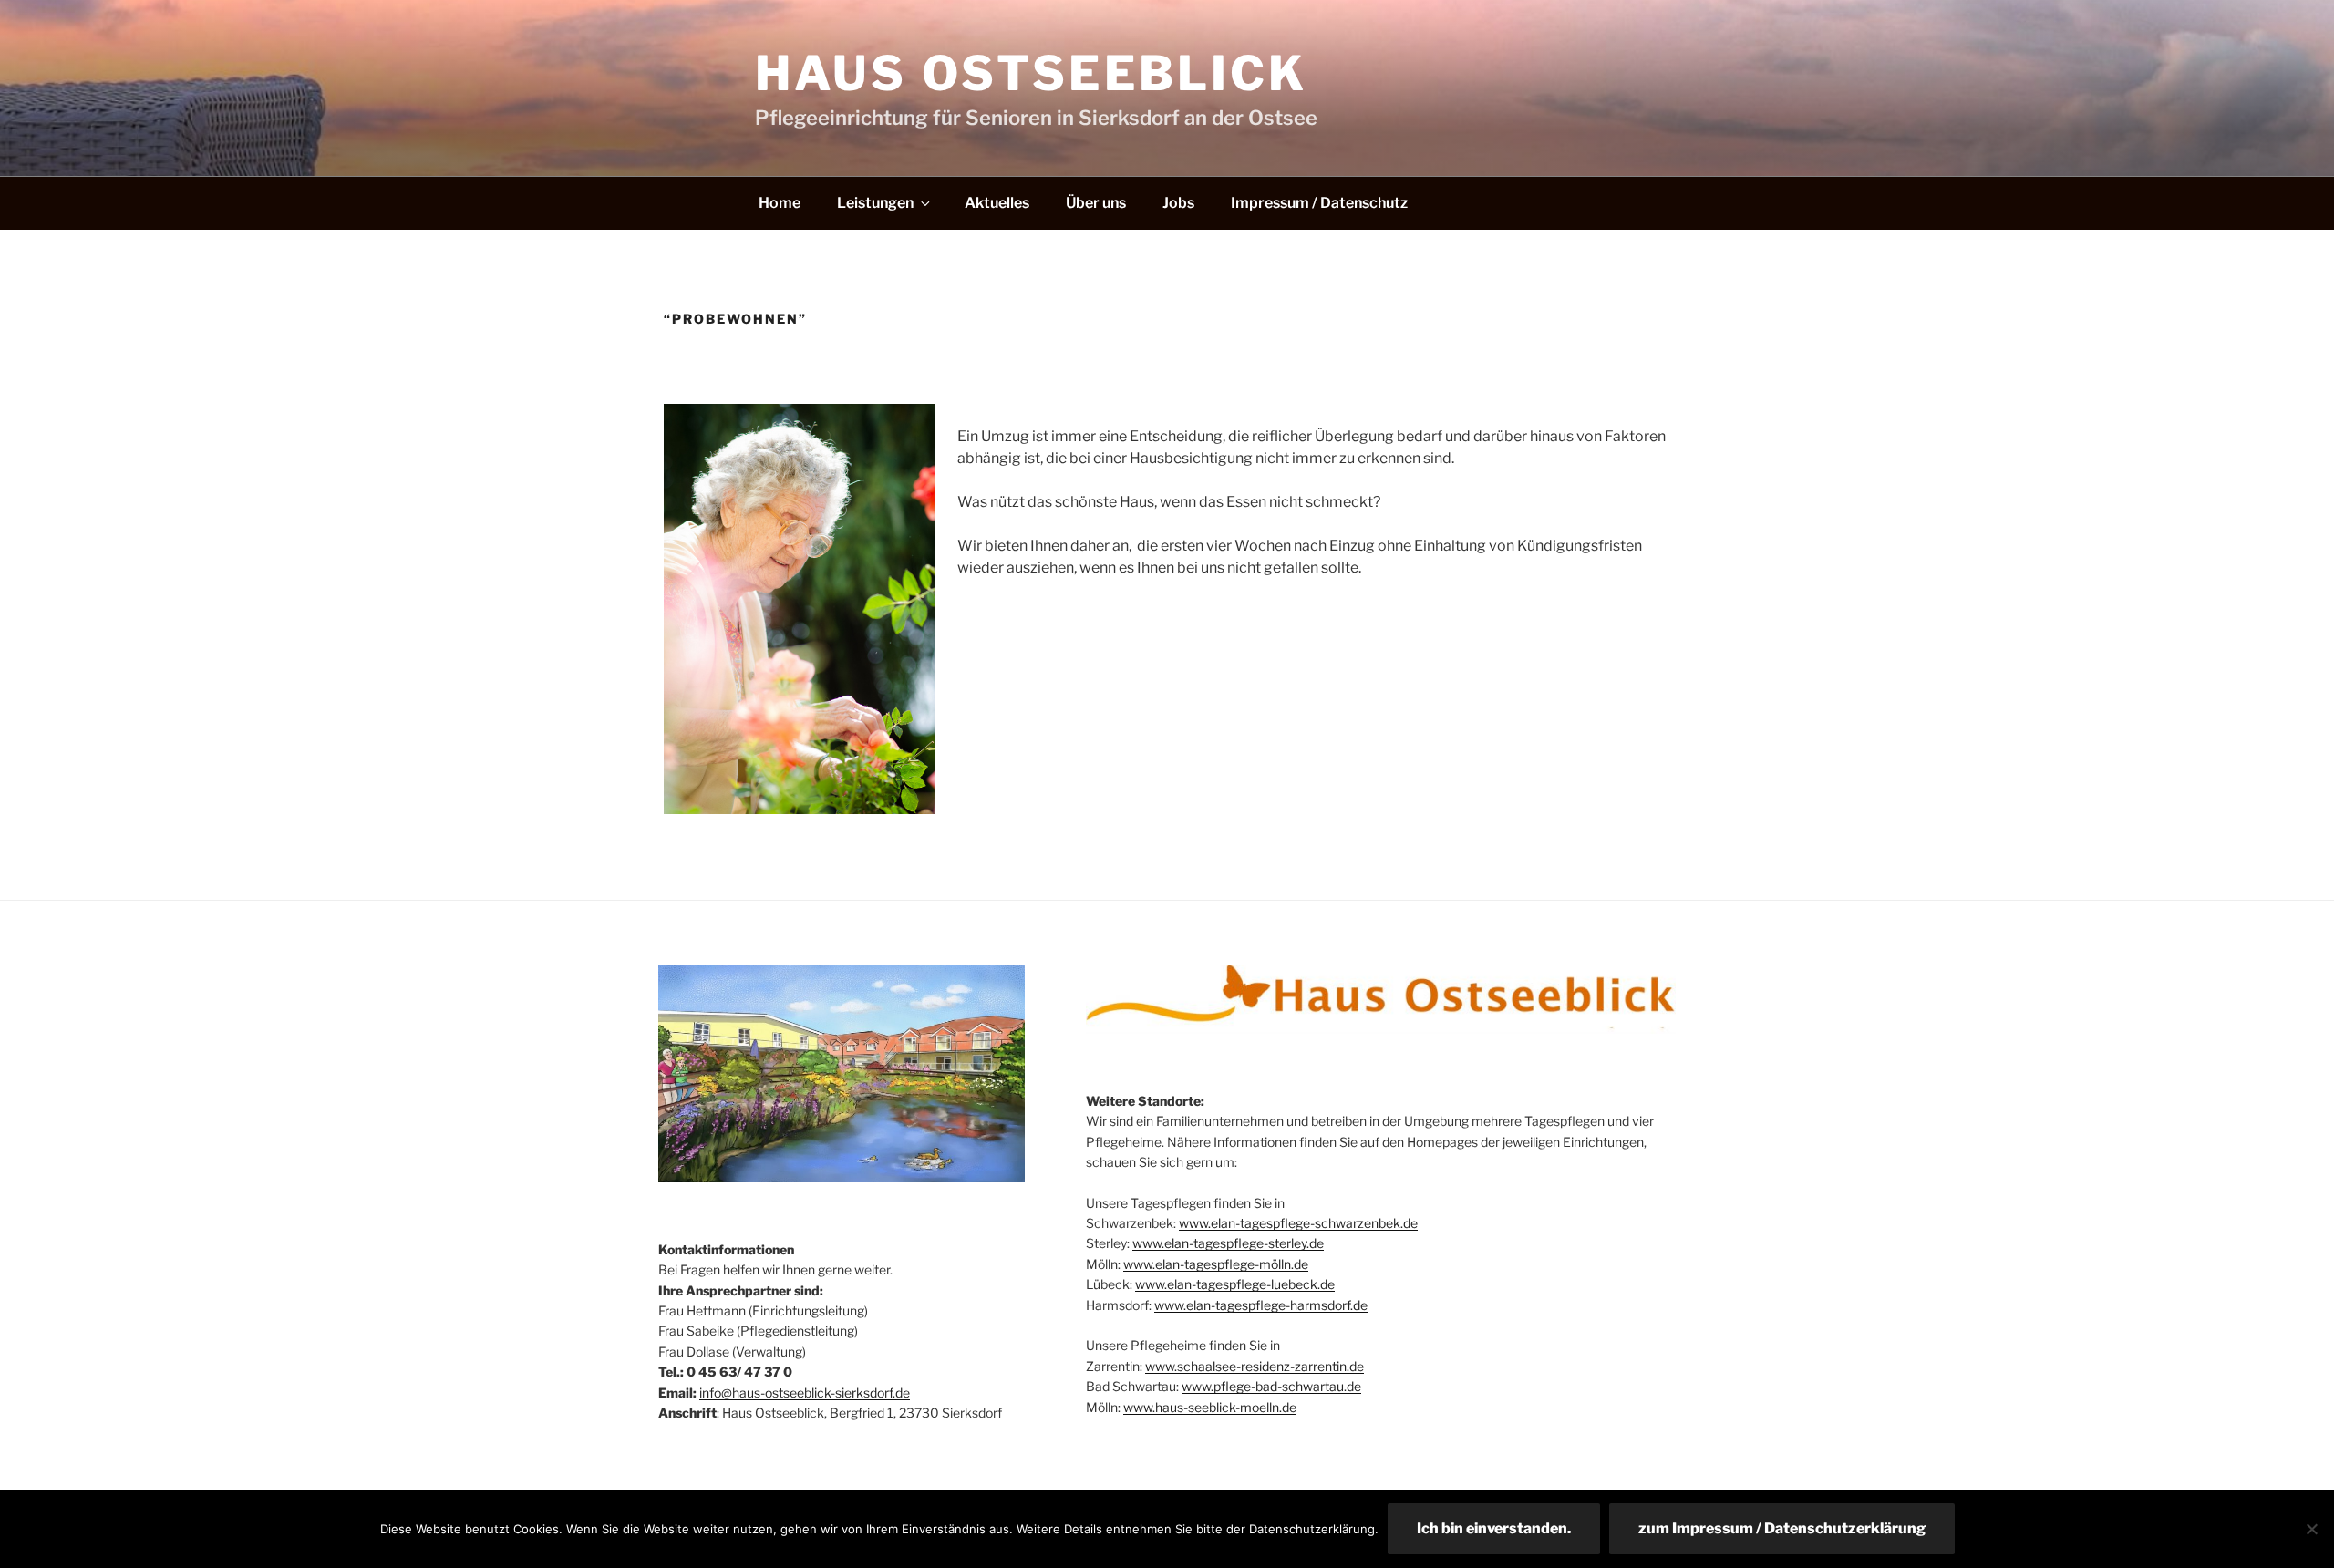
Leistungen (875, 203)
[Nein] (2311, 1529)
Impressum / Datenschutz (1319, 203)
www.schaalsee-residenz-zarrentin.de (1255, 1366)
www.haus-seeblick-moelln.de (1210, 1407)
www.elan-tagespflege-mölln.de (1216, 1264)
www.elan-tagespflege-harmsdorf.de (1261, 1305)
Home (780, 203)
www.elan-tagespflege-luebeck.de (1235, 1284)
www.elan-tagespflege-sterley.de (1228, 1243)
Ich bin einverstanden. (1494, 1528)
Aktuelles (997, 203)
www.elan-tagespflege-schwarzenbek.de (1298, 1223)
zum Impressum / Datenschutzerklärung (1782, 1528)
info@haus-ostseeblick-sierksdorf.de (805, 1393)
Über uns (1096, 203)
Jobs (1178, 203)
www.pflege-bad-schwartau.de (1271, 1386)
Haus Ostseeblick (1032, 73)
